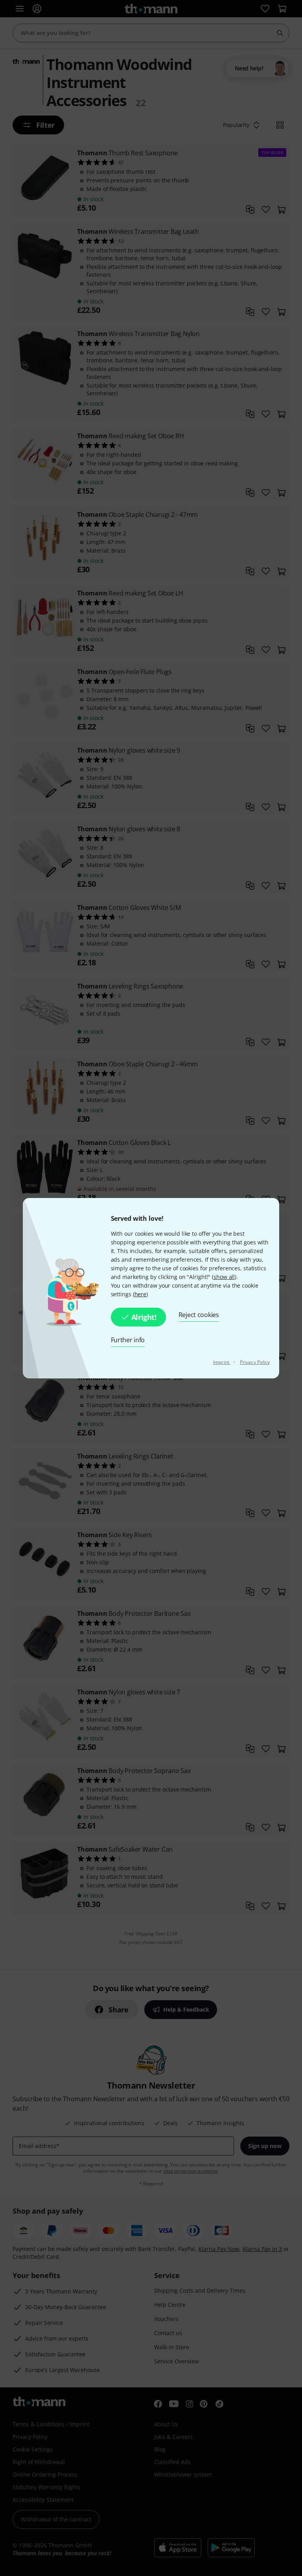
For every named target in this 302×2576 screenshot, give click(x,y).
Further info (128, 1340)
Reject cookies (199, 1315)
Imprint (222, 1362)
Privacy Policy (255, 1362)
